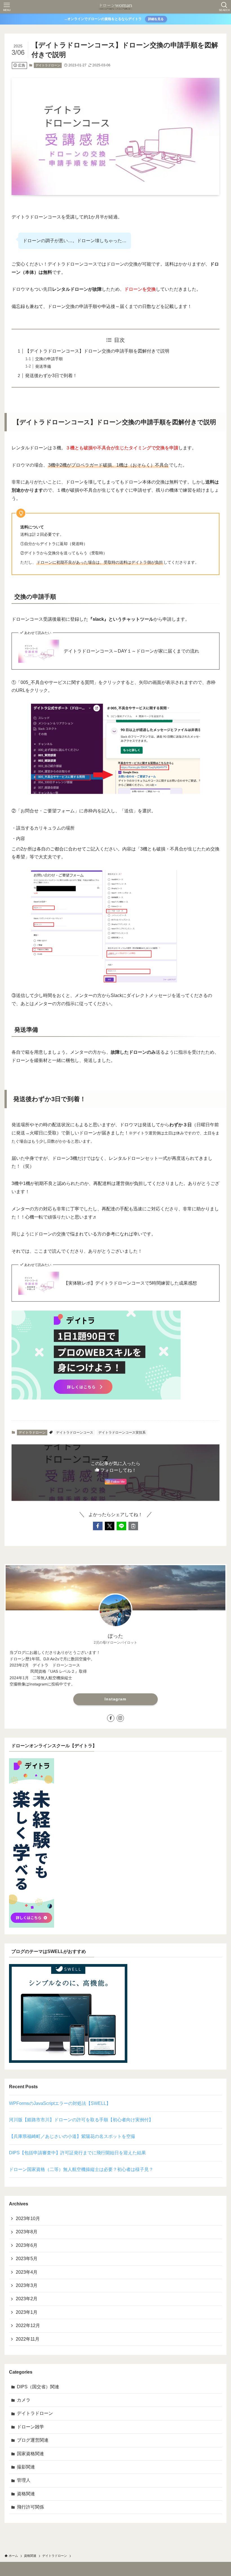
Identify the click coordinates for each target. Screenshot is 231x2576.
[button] (98, 1526)
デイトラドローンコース (75, 1433)
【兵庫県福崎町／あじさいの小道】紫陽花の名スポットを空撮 (72, 2136)
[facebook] (111, 1718)
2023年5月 (27, 2259)
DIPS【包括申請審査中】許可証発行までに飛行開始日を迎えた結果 (77, 2153)
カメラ (24, 2400)
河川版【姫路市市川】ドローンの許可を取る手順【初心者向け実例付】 (81, 2120)
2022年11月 (28, 2339)
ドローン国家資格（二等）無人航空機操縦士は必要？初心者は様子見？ (81, 2169)
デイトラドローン (48, 65)
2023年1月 (27, 2312)
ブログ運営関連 (33, 2440)
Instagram (115, 1699)
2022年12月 (28, 2325)
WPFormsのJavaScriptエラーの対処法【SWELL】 (60, 2103)
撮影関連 (26, 2467)
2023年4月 (27, 2272)
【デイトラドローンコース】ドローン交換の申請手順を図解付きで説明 (97, 351)
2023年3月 (27, 2285)
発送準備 (43, 366)
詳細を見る (156, 19)
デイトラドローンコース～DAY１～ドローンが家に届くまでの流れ (131, 651)
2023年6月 (27, 2245)
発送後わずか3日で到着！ (51, 376)
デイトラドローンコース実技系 (122, 1433)
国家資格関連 (30, 2454)
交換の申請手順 (49, 359)
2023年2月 (27, 2299)
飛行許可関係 (30, 2507)
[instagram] (120, 1718)
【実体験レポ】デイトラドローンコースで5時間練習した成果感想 (130, 1283)
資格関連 (26, 2494)
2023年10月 (28, 2219)
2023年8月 (27, 2232)
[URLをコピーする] (133, 1526)
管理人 (24, 2480)
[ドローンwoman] (115, 7)
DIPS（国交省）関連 (38, 2387)
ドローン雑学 (30, 2427)
